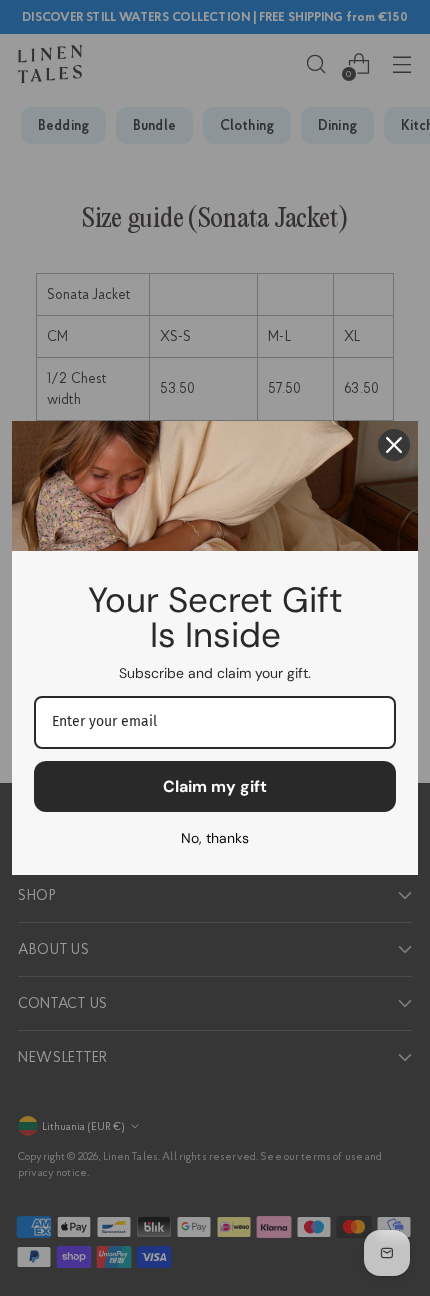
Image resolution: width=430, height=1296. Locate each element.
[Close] (394, 445)
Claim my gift (215, 786)
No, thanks (215, 838)
